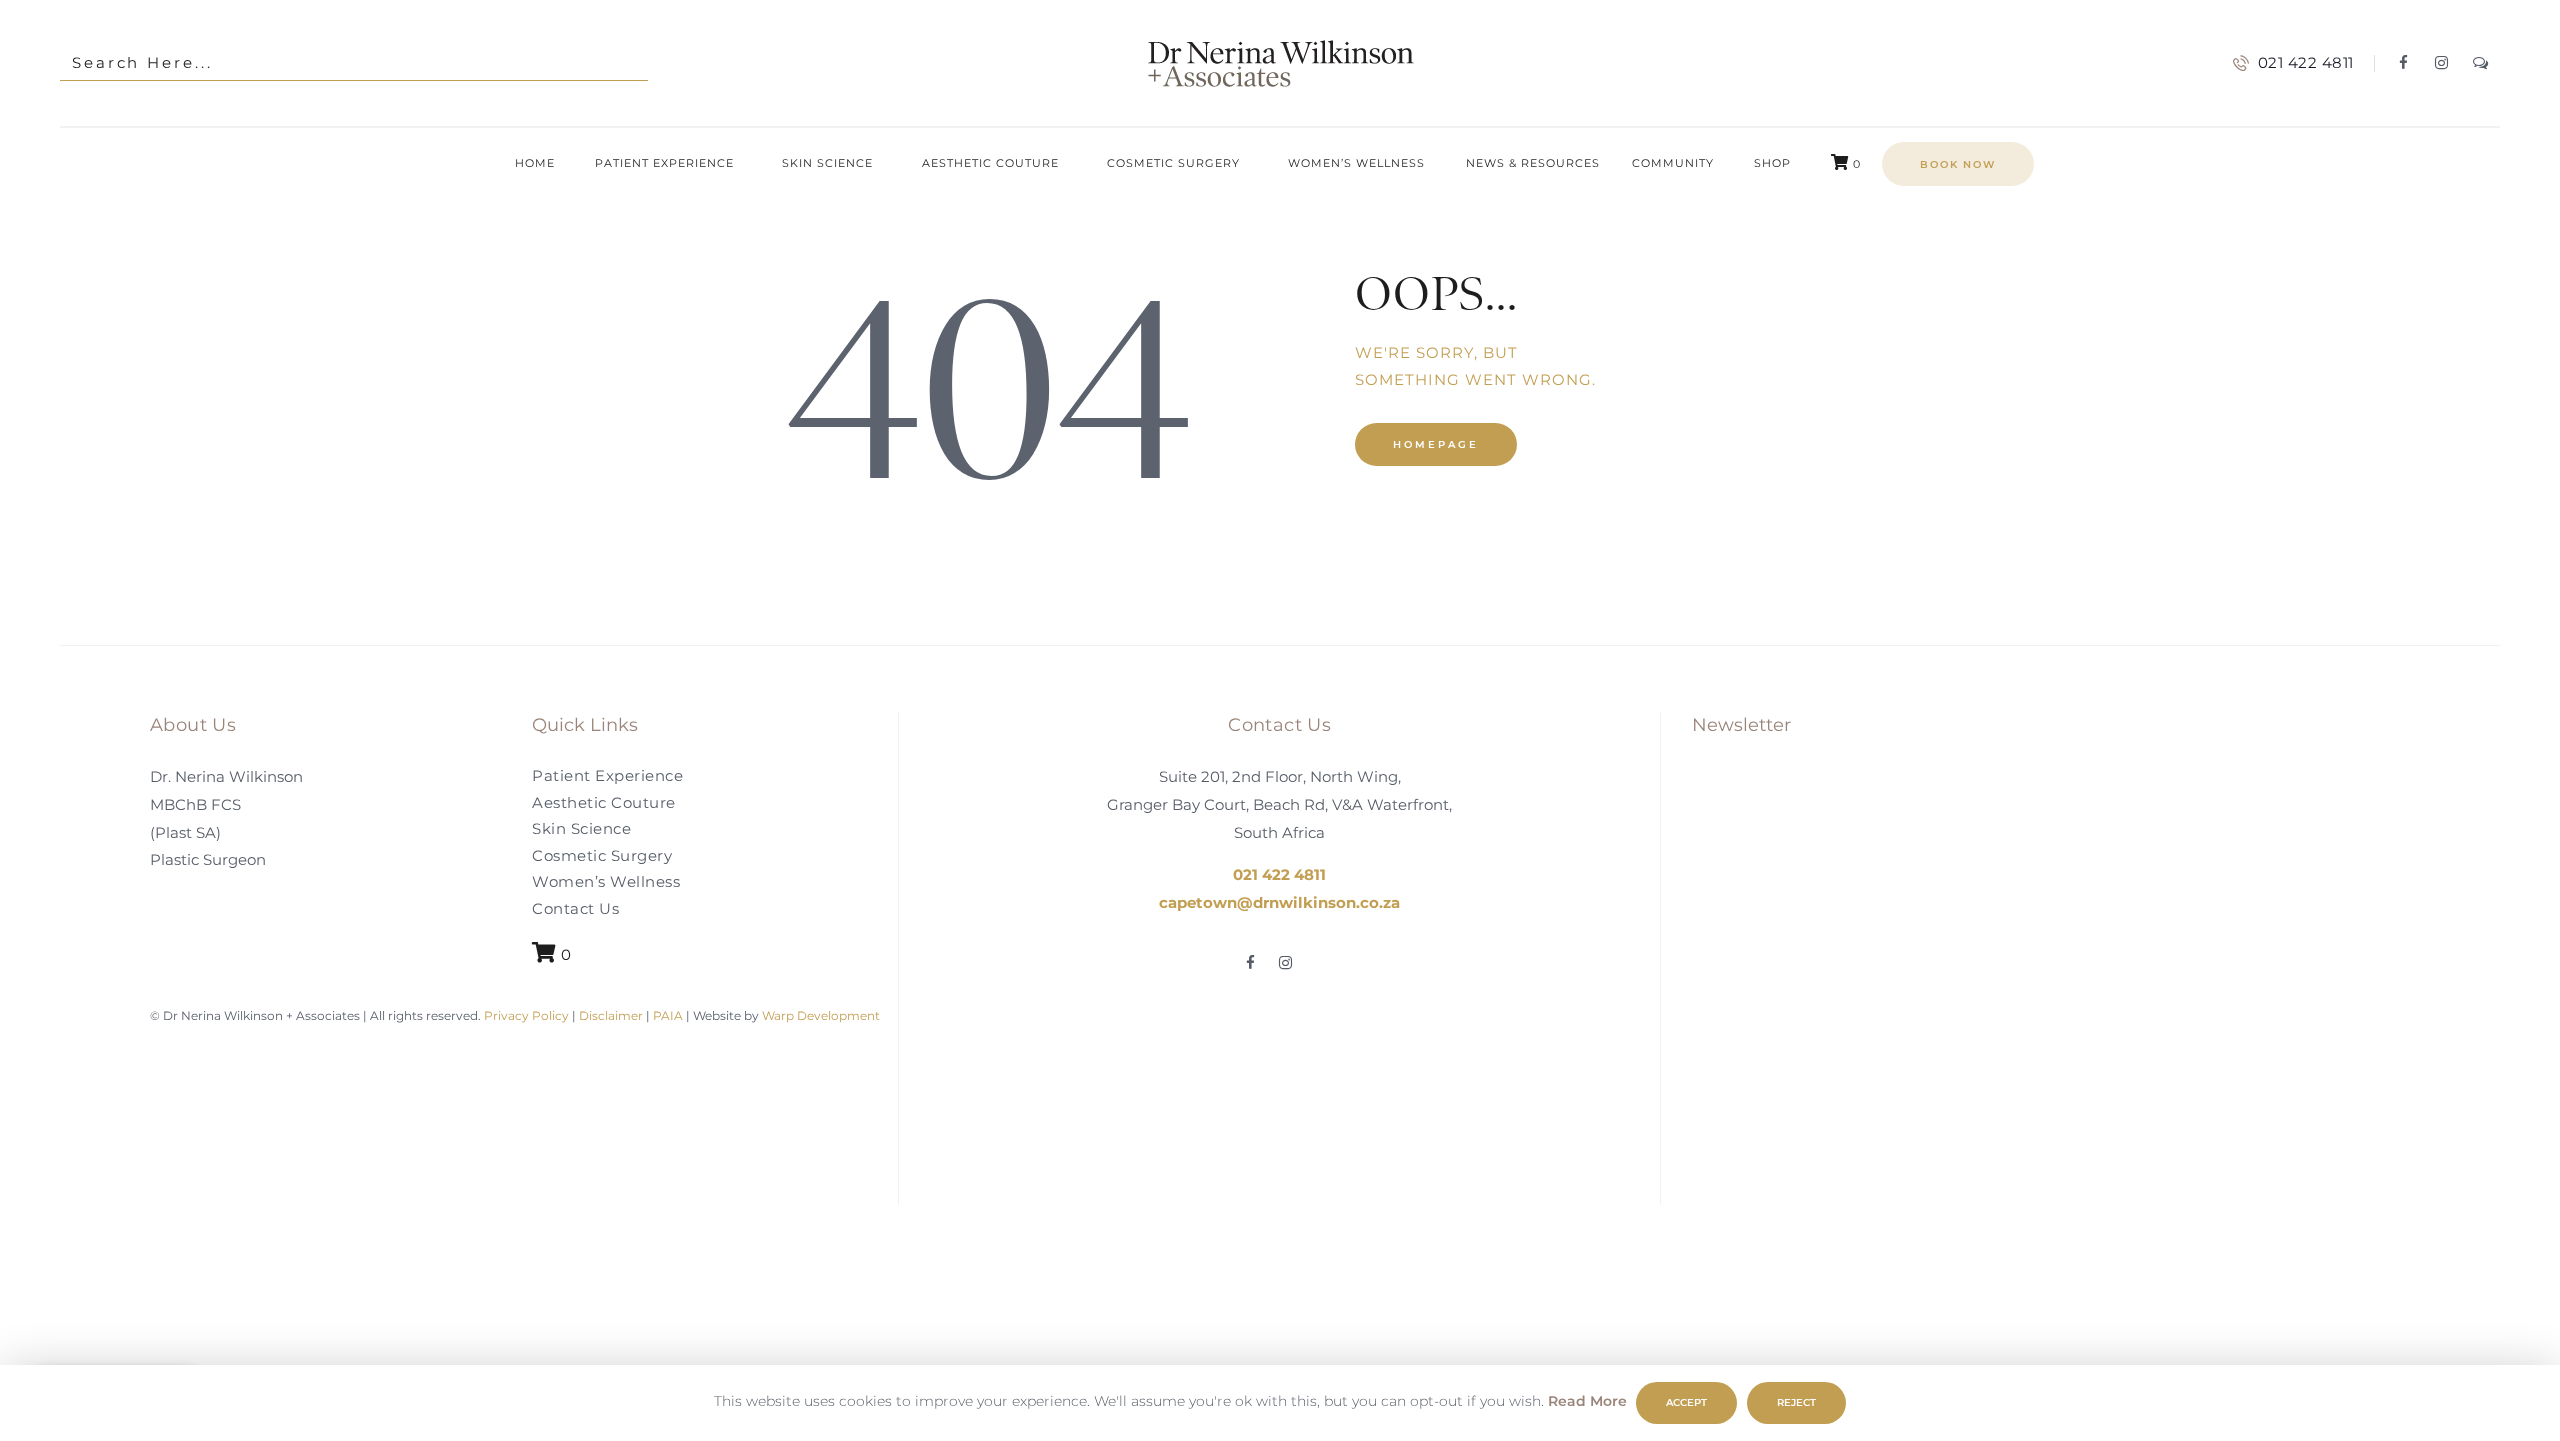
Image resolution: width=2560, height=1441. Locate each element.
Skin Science (581, 828)
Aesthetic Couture (604, 802)
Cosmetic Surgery (602, 855)
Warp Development (821, 1015)
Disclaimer (611, 1015)
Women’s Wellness (606, 881)
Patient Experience (607, 775)
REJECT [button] (1796, 1402)
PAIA (668, 1015)
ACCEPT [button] (1686, 1402)
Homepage (1436, 444)
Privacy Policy (525, 1015)
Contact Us (575, 908)
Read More (1587, 1401)
